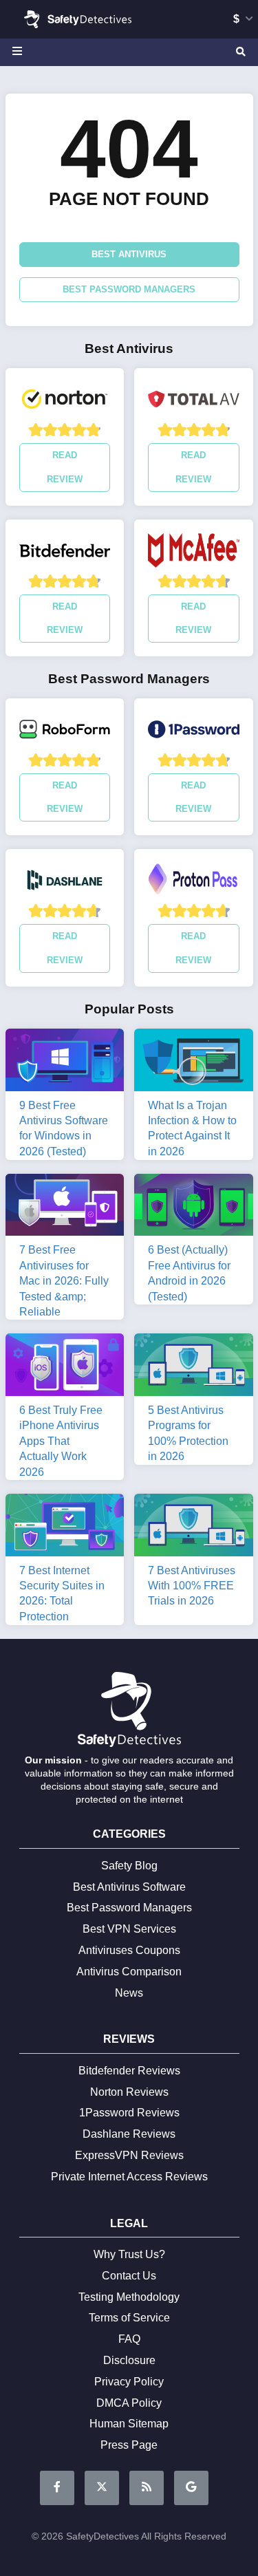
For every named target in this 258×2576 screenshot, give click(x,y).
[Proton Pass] (194, 883)
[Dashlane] (65, 883)
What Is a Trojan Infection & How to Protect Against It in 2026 (192, 1128)
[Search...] (239, 52)
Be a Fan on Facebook (57, 2488)
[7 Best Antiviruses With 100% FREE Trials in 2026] (194, 1528)
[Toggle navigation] (19, 52)
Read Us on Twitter (102, 2488)
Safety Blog (129, 1866)
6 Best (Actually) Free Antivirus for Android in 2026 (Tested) (189, 1273)
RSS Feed (147, 2488)
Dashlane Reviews (129, 2134)
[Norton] (65, 402)
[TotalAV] (194, 402)
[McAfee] (194, 554)
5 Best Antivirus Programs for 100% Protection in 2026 (188, 1433)
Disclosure (129, 2360)
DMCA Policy (129, 2403)
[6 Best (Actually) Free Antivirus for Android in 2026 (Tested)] (194, 1207)
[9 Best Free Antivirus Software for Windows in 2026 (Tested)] (65, 1062)
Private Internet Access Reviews (129, 2177)
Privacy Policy (129, 2382)
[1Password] (194, 733)
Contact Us (129, 2276)
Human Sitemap (129, 2424)
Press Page (129, 2445)
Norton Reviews (129, 2092)
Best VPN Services (129, 1929)
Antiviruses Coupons (129, 1950)
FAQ (129, 2339)
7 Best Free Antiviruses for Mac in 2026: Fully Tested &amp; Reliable (64, 1281)
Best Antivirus (129, 254)
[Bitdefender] (65, 554)
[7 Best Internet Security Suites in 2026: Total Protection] (65, 1528)
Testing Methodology (129, 2297)
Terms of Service (129, 2318)
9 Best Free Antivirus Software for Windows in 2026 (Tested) (64, 1128)
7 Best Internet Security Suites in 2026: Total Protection (62, 1593)
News (129, 1993)
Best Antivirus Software (129, 1887)
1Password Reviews (129, 2113)
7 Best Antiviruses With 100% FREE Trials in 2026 (192, 1586)
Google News (191, 2488)
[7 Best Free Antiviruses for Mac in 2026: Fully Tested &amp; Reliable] (65, 1207)
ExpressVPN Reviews (129, 2155)
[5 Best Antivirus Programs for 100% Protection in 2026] (194, 1367)
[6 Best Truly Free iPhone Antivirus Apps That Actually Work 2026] (65, 1367)
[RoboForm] (65, 733)
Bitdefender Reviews (129, 2071)
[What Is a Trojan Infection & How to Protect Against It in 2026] (194, 1062)
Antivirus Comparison (129, 1972)
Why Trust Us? (129, 2254)
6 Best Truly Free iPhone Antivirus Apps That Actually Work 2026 (61, 1441)
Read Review (65, 467)
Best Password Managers (129, 289)
